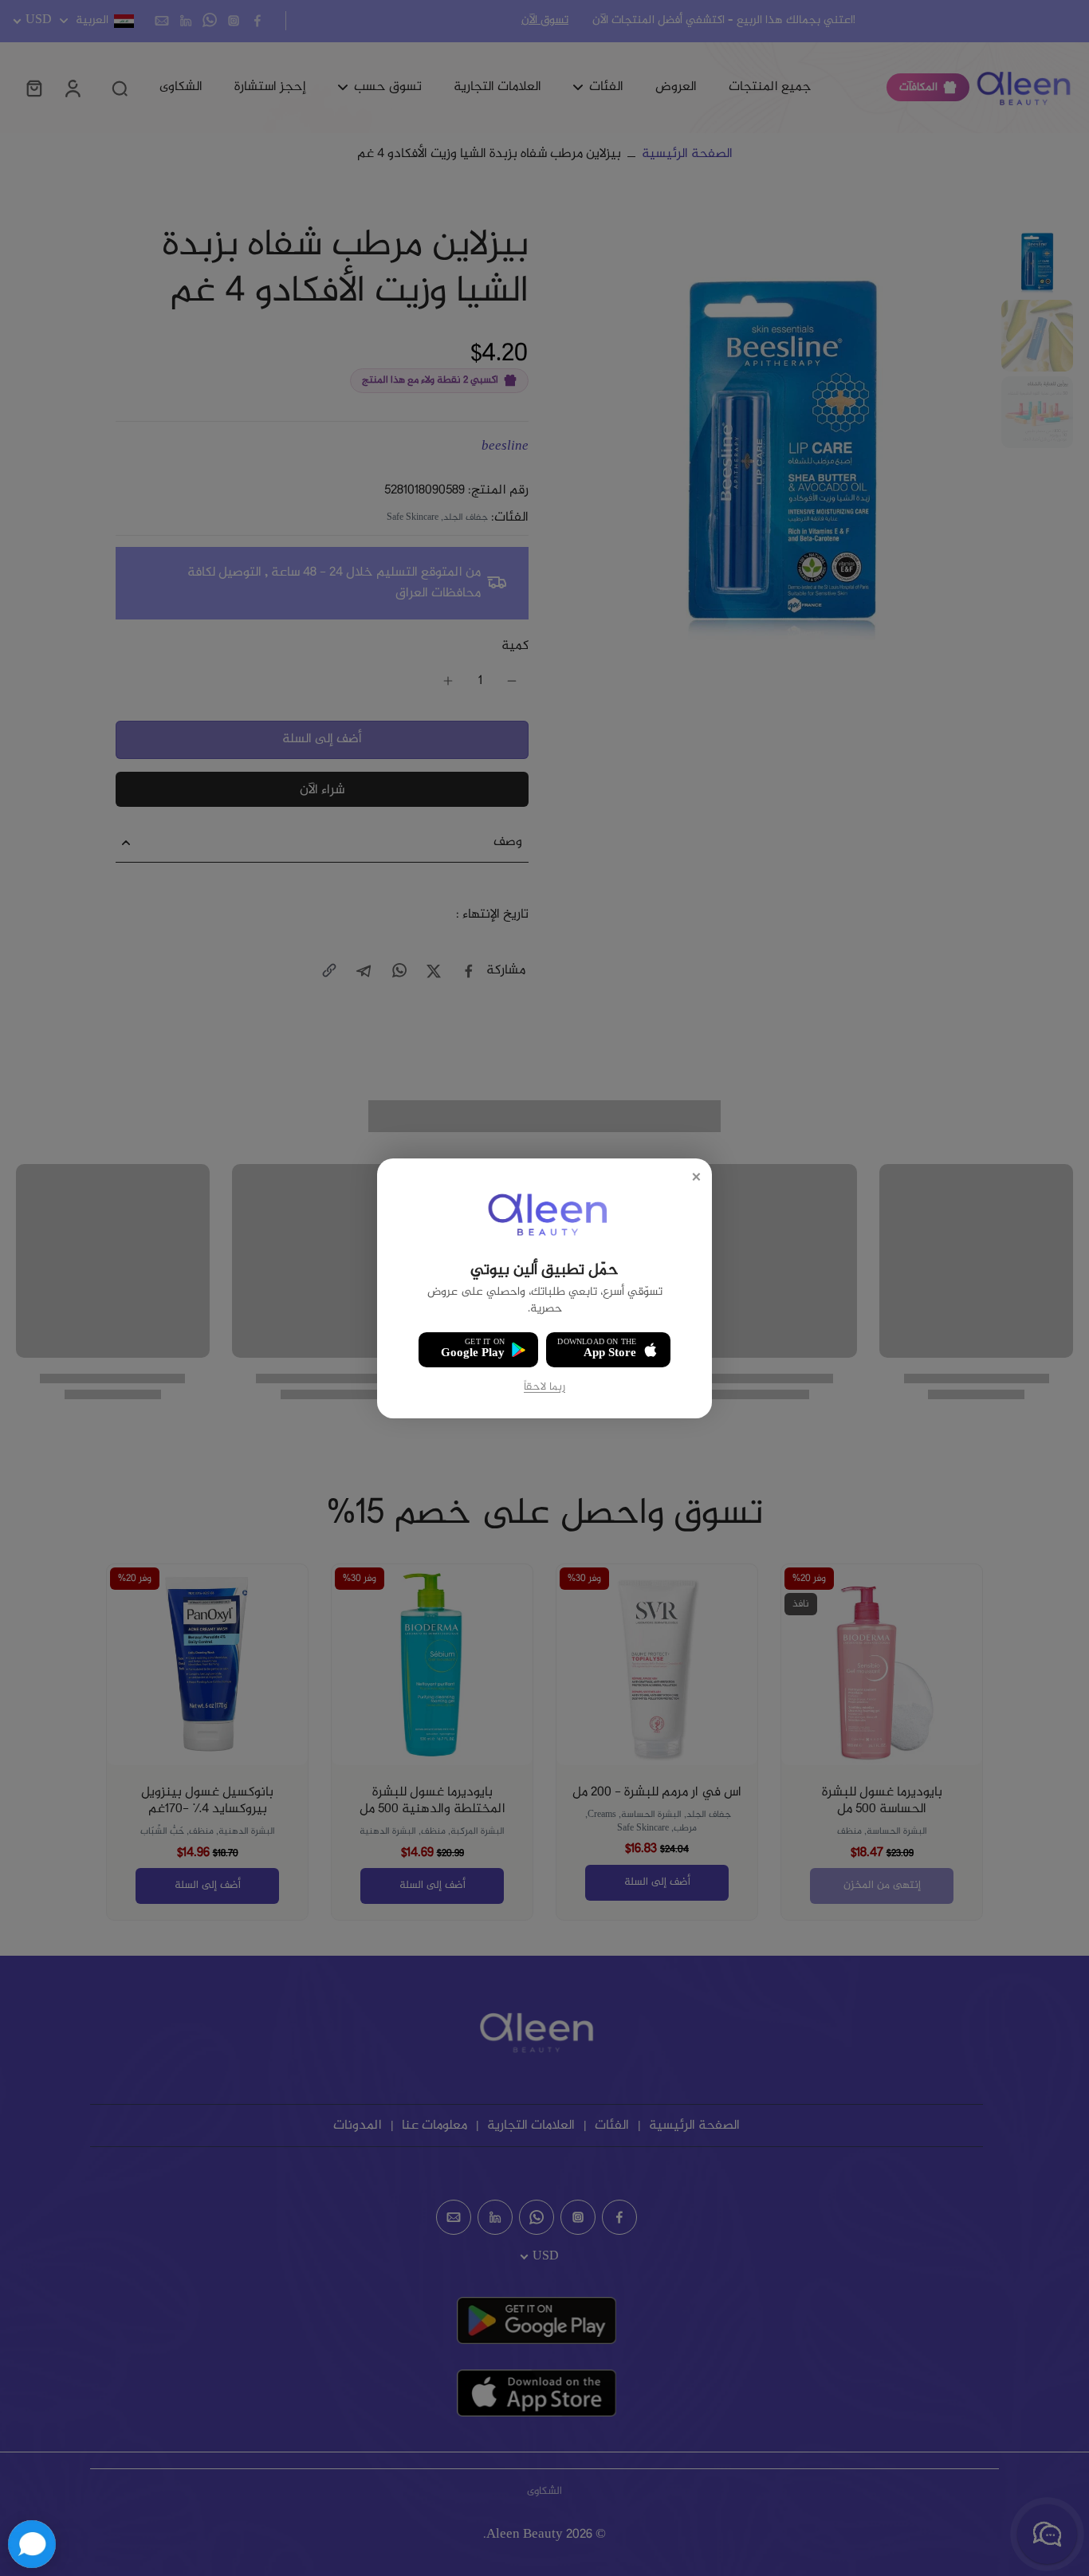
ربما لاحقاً (544, 1387)
